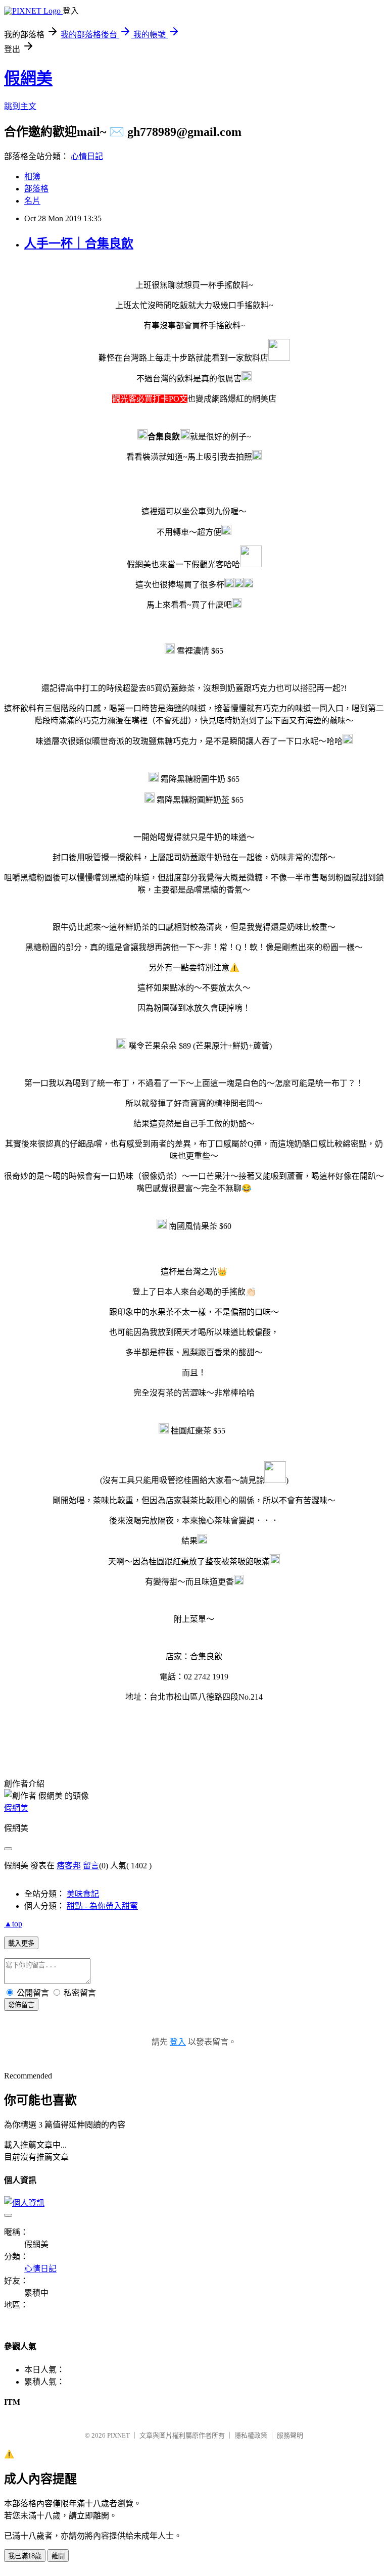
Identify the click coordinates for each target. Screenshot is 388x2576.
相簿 (32, 177)
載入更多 (21, 1943)
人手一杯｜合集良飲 (79, 243)
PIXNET (118, 2435)
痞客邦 (69, 1866)
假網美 (28, 78)
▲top (13, 1924)
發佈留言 (21, 2005)
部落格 (36, 189)
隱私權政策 (251, 2435)
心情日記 (87, 156)
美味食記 (83, 1894)
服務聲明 (290, 2435)
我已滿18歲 (25, 2556)
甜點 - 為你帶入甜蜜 (102, 1906)
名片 (32, 201)
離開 (58, 2556)
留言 (91, 1866)
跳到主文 (20, 106)
